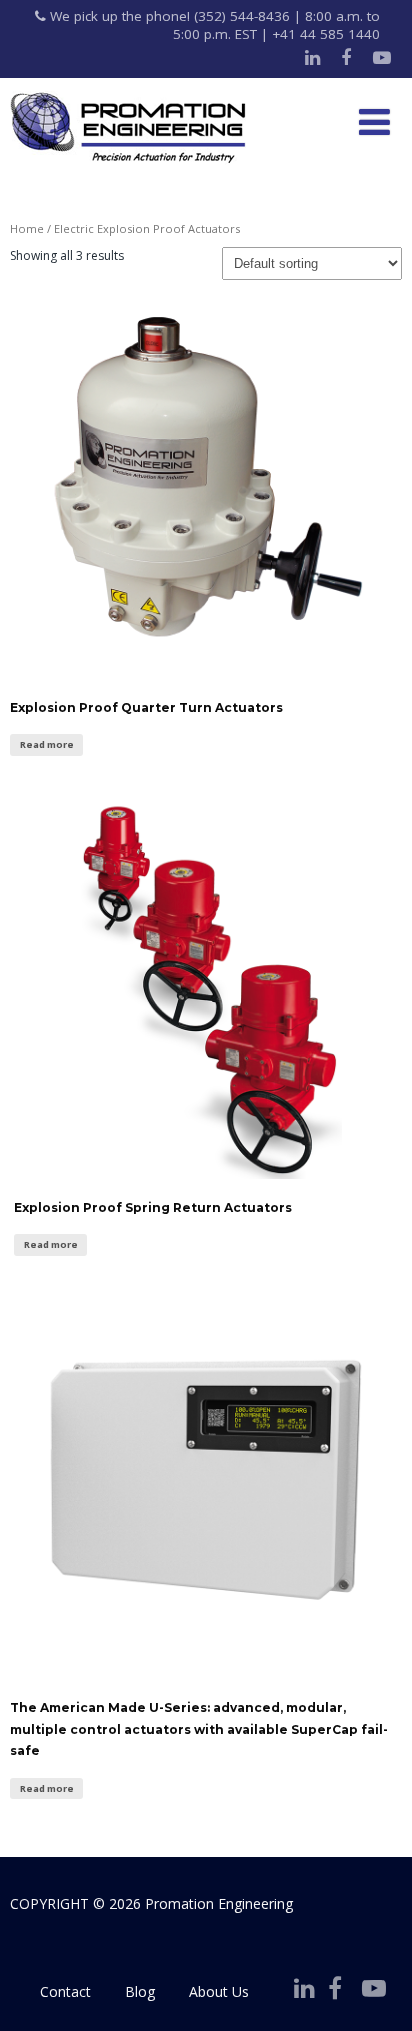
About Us (219, 1991)
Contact (65, 1991)
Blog (140, 1991)
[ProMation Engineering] (128, 128)
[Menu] (374, 121)
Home (27, 228)
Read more (47, 744)
